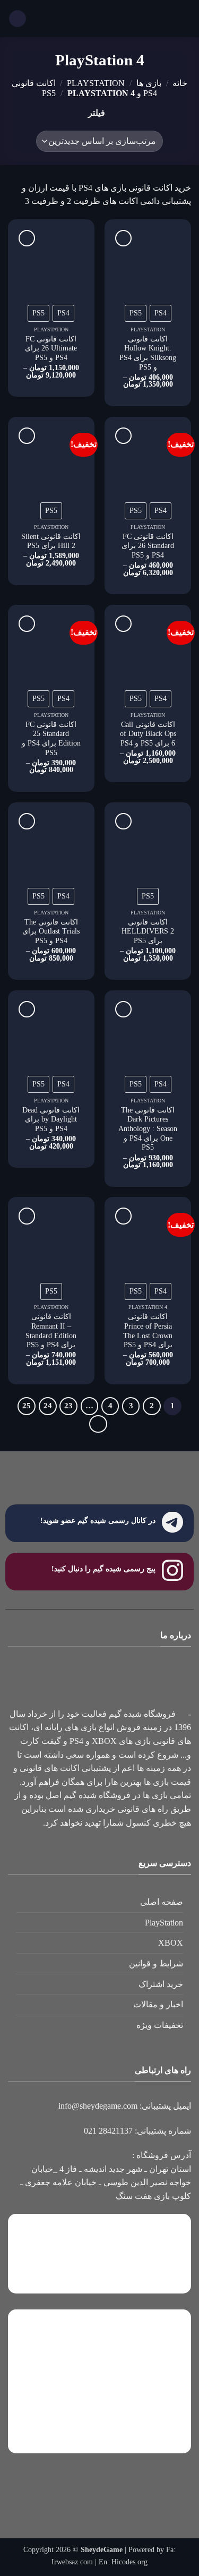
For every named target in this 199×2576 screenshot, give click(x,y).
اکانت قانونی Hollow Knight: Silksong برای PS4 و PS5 (148, 353)
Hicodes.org (129, 2562)
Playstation (96, 83)
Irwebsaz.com (72, 2562)
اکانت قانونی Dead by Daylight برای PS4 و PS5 (51, 1119)
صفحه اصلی (162, 1902)
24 (48, 1406)
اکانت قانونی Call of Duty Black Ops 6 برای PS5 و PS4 (148, 734)
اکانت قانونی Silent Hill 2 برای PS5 (51, 541)
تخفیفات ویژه (160, 2025)
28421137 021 (108, 2131)
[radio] (161, 313)
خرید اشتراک (161, 1984)
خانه (180, 83)
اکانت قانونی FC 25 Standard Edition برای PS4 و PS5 (51, 739)
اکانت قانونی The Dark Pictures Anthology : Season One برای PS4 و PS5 (148, 1129)
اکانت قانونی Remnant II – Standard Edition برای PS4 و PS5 (51, 1331)
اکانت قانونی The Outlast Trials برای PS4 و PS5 (51, 931)
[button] (185, 18)
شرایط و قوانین (156, 1963)
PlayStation (164, 1923)
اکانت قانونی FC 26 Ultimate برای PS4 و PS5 (51, 348)
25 (27, 1406)
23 (68, 1406)
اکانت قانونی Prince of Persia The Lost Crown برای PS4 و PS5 (148, 1331)
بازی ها (149, 83)
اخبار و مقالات (158, 2004)
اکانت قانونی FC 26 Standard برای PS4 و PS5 (148, 546)
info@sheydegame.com (98, 2106)
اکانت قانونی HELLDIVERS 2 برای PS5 (148, 931)
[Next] (98, 1424)
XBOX (171, 1943)
